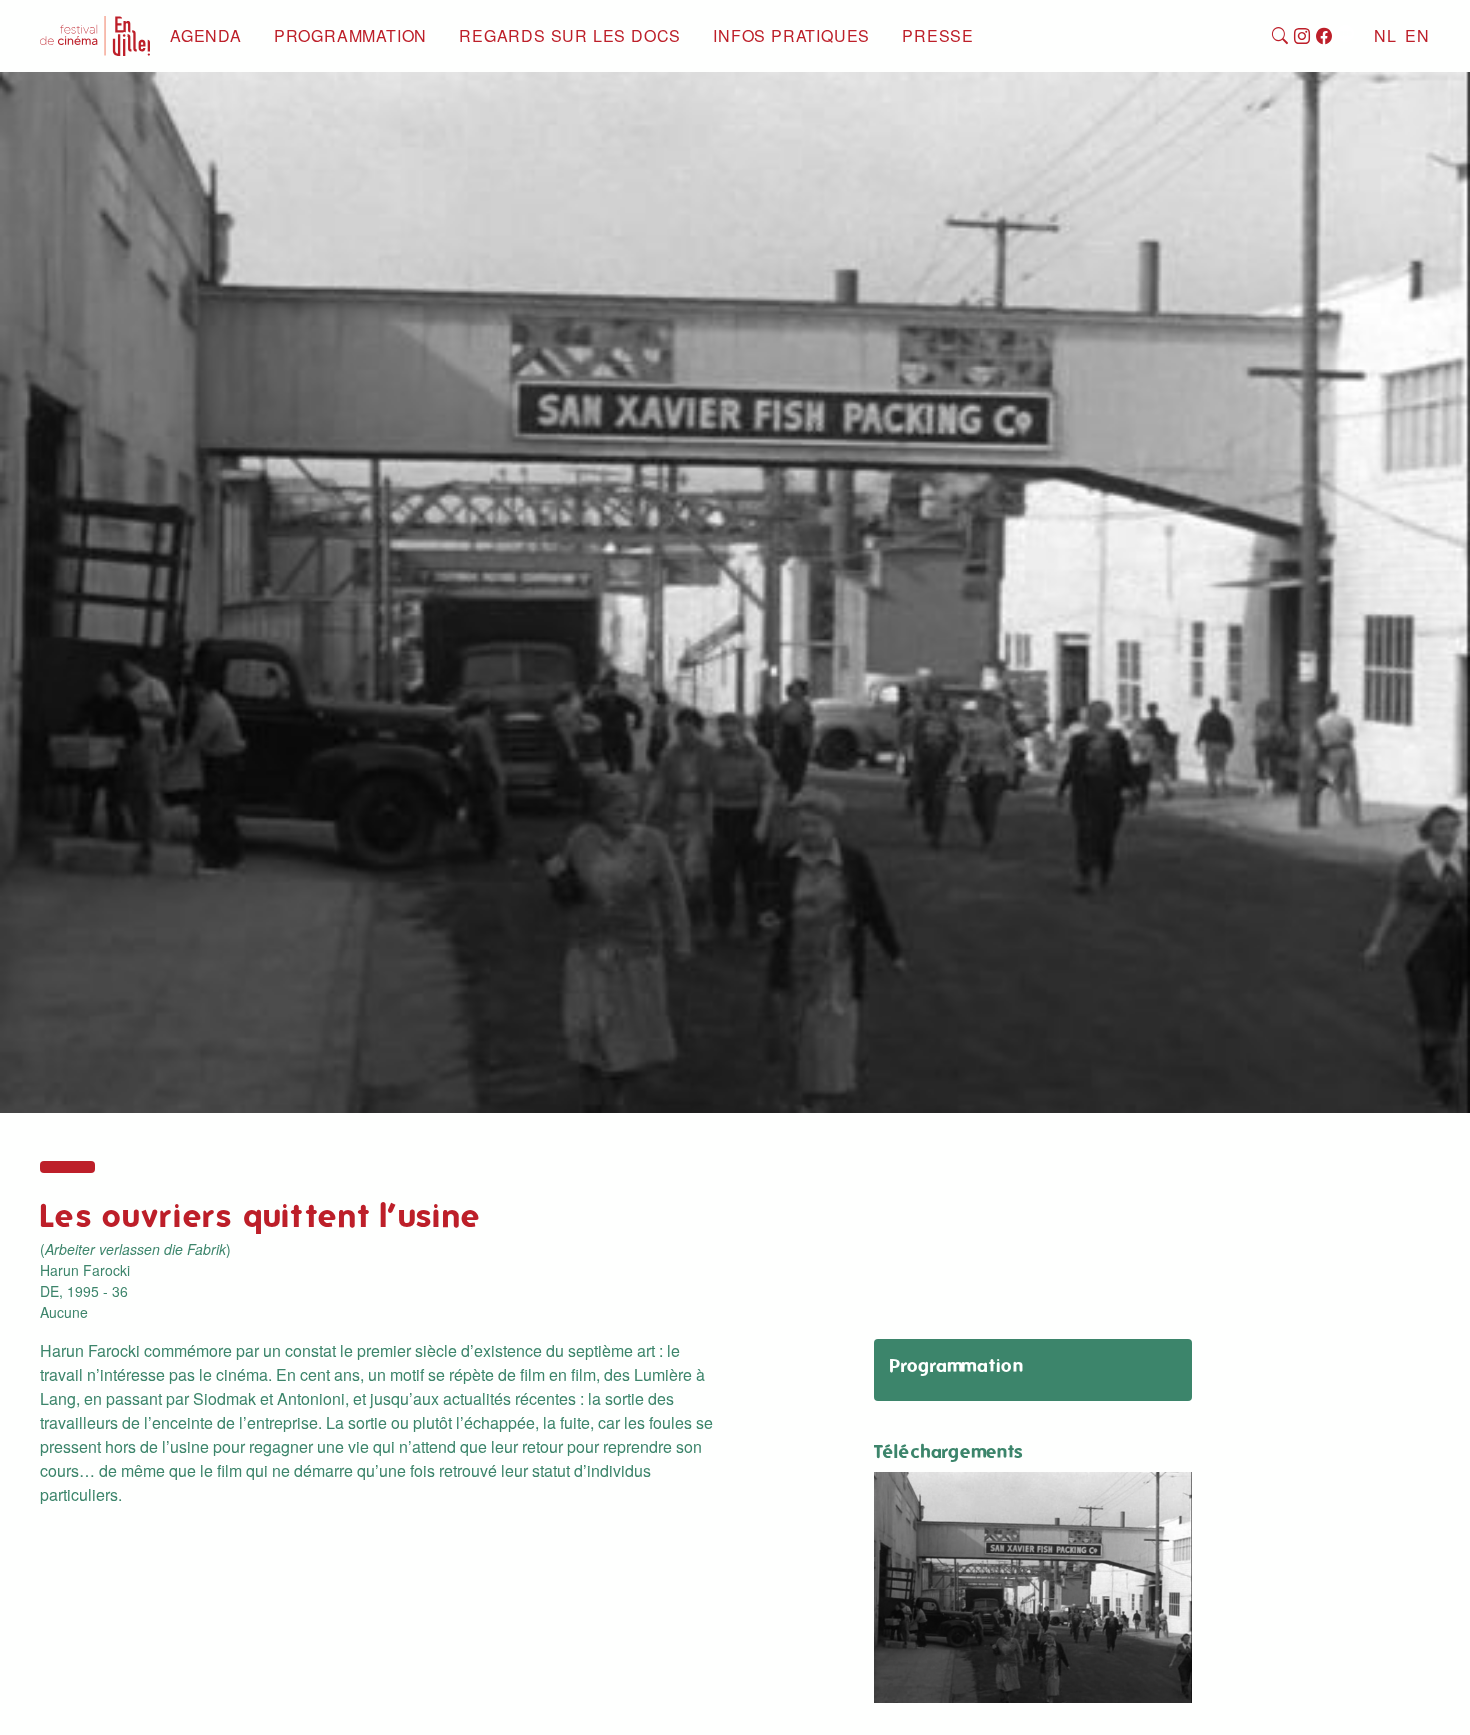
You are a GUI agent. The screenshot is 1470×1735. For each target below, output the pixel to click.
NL (1385, 35)
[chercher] (1280, 36)
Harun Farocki (85, 1270)
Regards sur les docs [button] (570, 35)
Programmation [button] (350, 35)
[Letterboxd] (1345, 36)
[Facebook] (1324, 36)
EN (1417, 35)
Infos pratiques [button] (791, 35)
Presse (938, 35)
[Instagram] (1302, 36)
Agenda (206, 35)
